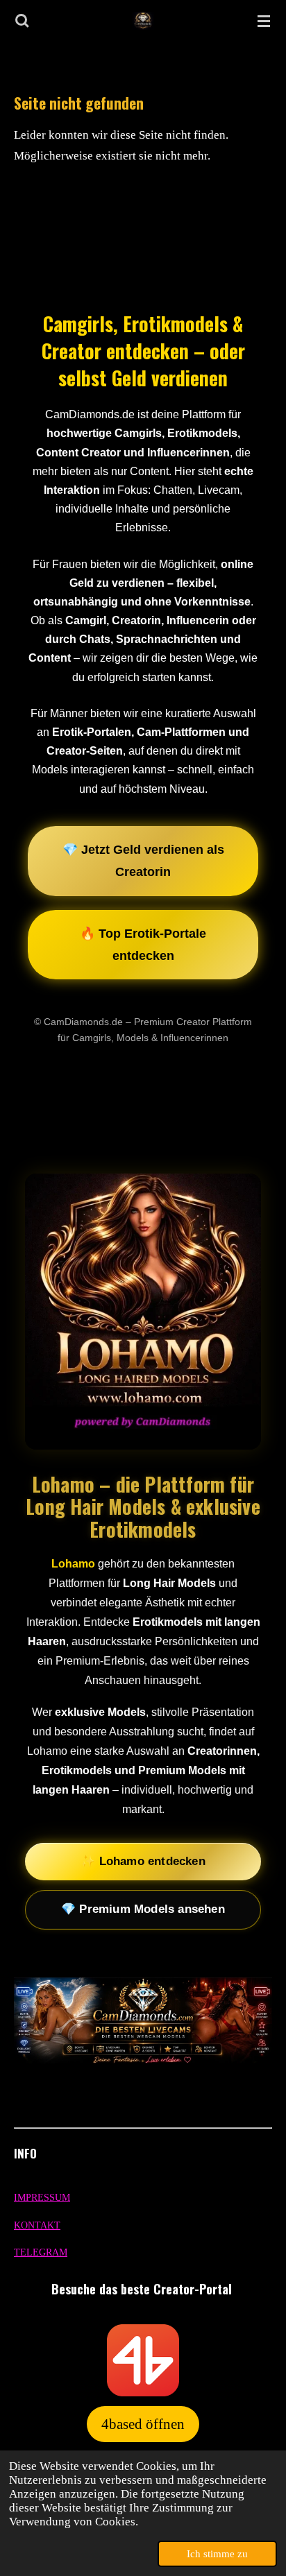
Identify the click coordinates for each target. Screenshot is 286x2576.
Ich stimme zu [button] (217, 2554)
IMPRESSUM (42, 2198)
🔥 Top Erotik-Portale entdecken (143, 945)
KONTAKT (37, 2225)
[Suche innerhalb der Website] (22, 21)
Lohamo (73, 1564)
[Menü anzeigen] (264, 21)
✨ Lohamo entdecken (143, 1861)
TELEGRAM (41, 2252)
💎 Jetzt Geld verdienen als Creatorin (143, 861)
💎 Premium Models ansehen (143, 1909)
